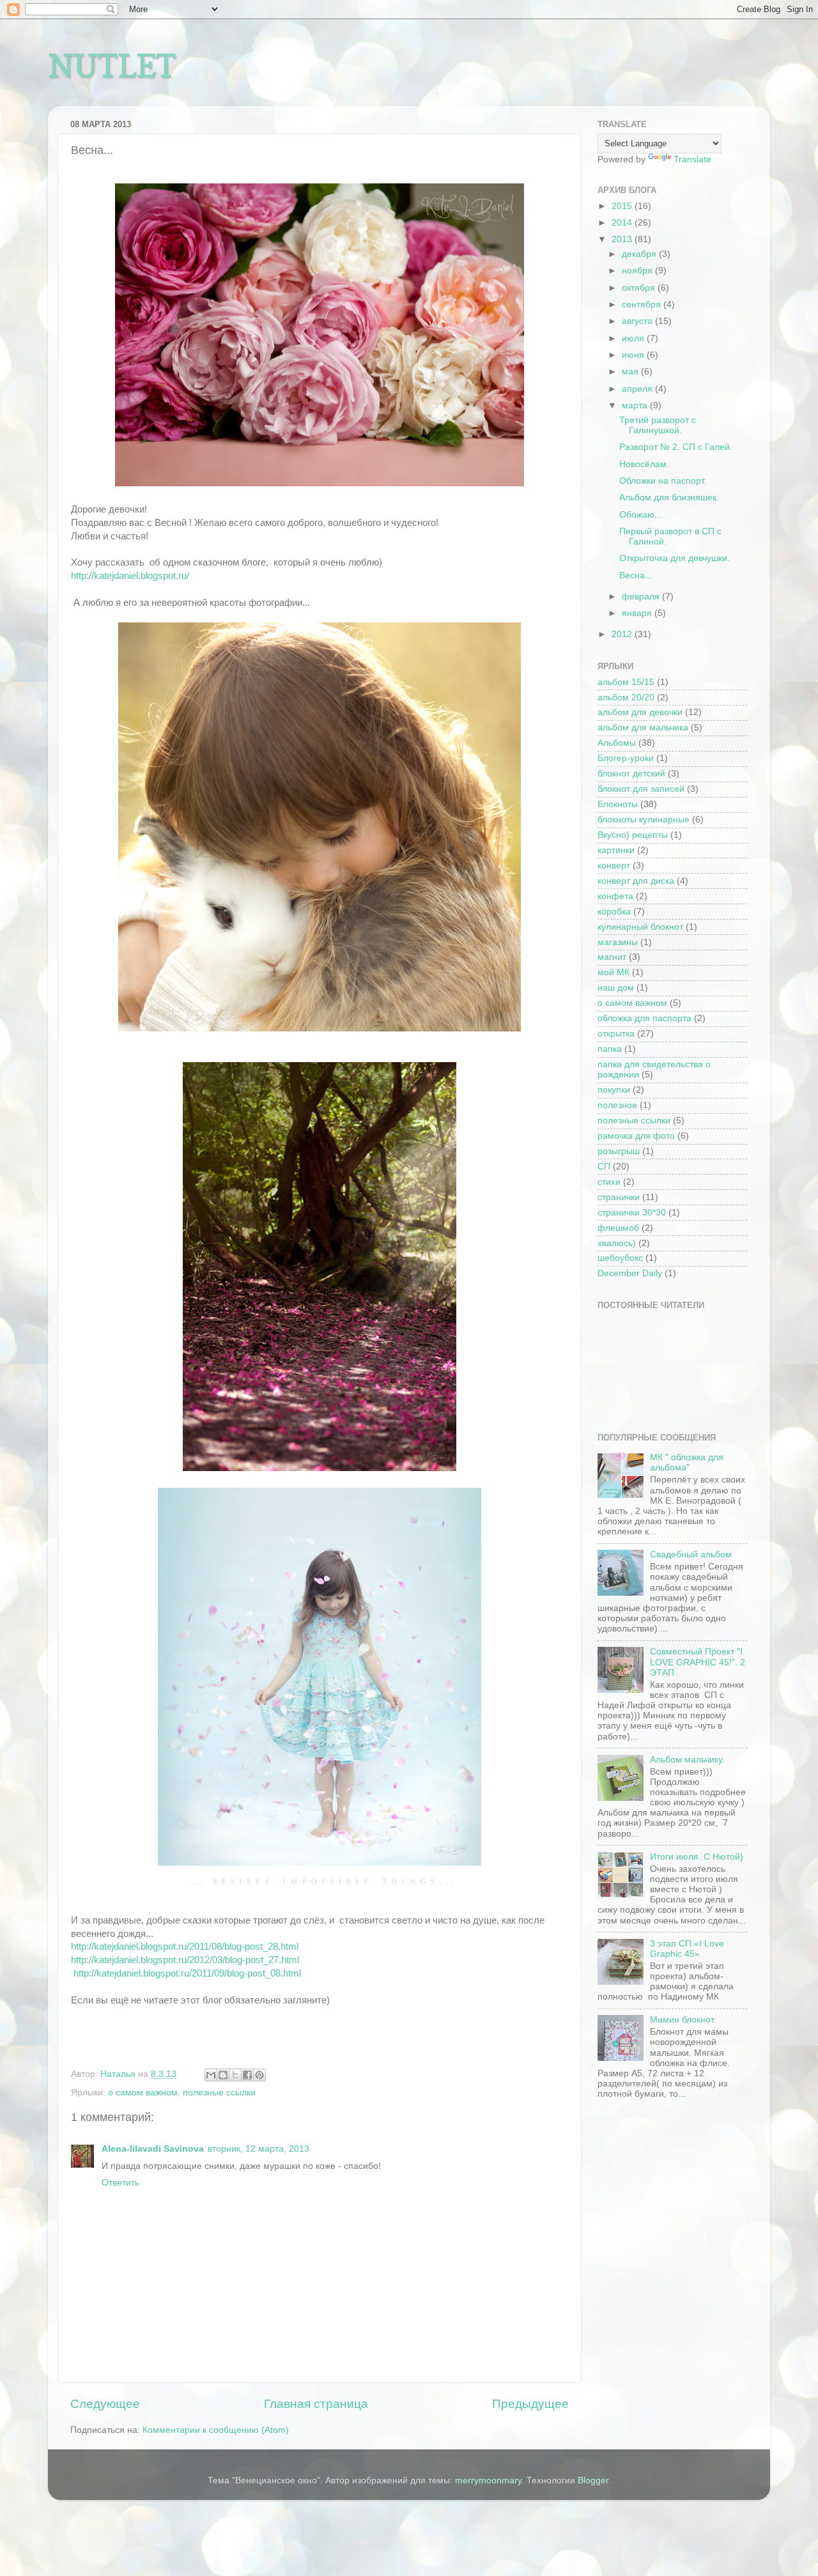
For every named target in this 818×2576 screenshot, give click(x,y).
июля (634, 338)
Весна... (636, 575)
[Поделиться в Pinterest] (259, 2075)
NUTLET (112, 66)
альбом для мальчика (643, 728)
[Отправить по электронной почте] (211, 2075)
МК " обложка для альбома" (687, 1462)
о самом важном (143, 2093)
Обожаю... (641, 515)
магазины (618, 942)
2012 (623, 634)
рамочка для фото (636, 1136)
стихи (609, 1182)
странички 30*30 (632, 1213)
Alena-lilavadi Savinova (153, 2149)
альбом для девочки (640, 712)
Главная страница (316, 2404)
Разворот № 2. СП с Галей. (676, 447)
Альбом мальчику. (687, 1760)
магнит (612, 957)
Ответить (120, 2183)
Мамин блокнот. (683, 2020)
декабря (640, 254)
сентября (643, 305)
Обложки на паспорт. (663, 481)
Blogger (593, 2480)
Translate (692, 159)
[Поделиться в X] (235, 2075)
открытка (616, 1034)
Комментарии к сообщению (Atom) (216, 2430)
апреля (638, 389)
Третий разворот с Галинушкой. (658, 425)
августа (638, 321)
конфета (615, 896)
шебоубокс (620, 1258)
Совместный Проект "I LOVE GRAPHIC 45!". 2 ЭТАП (698, 1662)
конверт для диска (636, 881)
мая (631, 372)
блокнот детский (631, 774)
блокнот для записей (641, 789)
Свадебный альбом (691, 1554)
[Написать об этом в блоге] (223, 2075)
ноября (638, 271)
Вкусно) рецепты (633, 835)
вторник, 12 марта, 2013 (259, 2149)
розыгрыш (619, 1151)
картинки (616, 850)
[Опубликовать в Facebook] (247, 2075)
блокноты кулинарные (644, 820)
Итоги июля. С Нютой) (697, 1857)
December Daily (630, 1273)
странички (619, 1197)
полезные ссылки (219, 2093)
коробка (614, 912)
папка (610, 1049)
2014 (623, 223)
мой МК (613, 972)
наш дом (616, 988)
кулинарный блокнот (640, 927)
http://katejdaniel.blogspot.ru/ (130, 576)
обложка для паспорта (644, 1018)
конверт (614, 866)
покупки (614, 1090)
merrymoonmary (488, 2480)
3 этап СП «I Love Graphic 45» (687, 1949)
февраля (642, 597)
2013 (623, 239)
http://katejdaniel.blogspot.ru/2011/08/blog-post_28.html (185, 1947)
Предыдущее (530, 2404)
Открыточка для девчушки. (675, 558)
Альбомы (617, 743)
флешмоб (618, 1228)
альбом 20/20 (626, 698)
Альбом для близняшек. (669, 497)
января (638, 613)
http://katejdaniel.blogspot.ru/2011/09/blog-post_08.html (187, 1973)
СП (604, 1167)
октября (640, 288)
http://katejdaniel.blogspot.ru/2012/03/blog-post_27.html (185, 1960)
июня (634, 355)
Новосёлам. (644, 464)
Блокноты (618, 804)
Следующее (105, 2404)
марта (636, 405)
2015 (623, 206)
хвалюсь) (617, 1243)
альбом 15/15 (626, 682)
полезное (617, 1105)
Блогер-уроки (626, 758)
